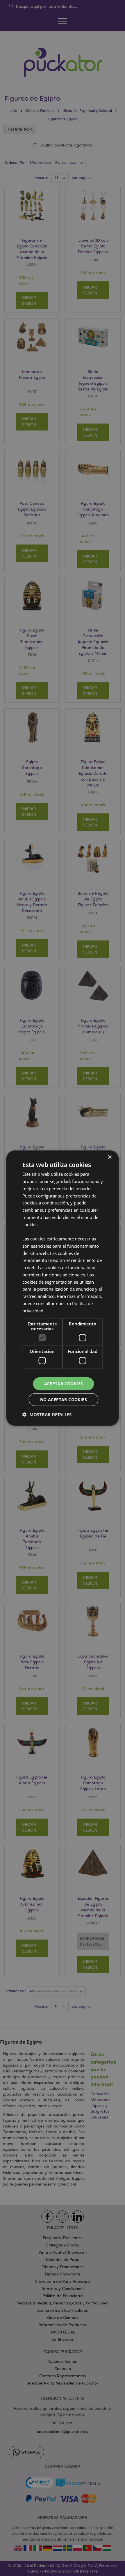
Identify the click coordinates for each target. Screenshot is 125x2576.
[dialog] (63, 1288)
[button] (47, 1414)
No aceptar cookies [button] (64, 1399)
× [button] (109, 1157)
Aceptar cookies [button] (64, 1384)
